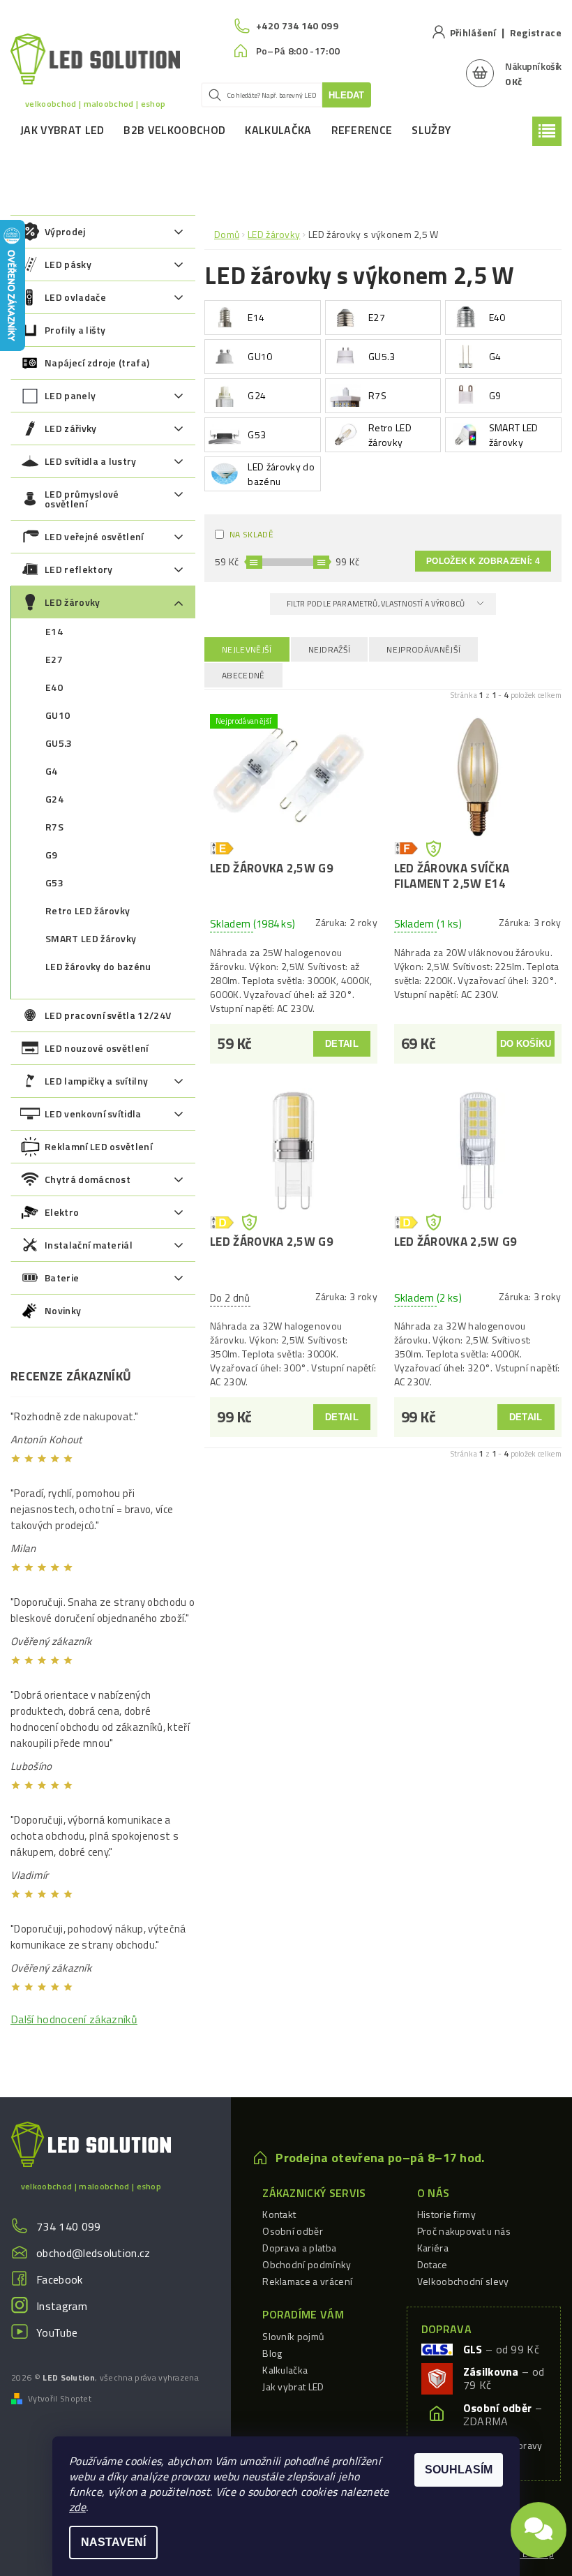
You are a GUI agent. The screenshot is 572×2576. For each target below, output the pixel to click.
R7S (54, 827)
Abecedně (243, 675)
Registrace (536, 32)
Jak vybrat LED (62, 130)
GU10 (58, 715)
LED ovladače (75, 297)
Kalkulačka (278, 130)
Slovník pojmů (293, 2336)
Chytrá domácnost (88, 1179)
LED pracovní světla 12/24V (108, 1015)
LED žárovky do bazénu (98, 966)
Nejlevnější (247, 649)
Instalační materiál (89, 1245)
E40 (54, 687)
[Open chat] (539, 2527)
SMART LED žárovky (91, 938)
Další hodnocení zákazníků (74, 2019)
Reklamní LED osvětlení (98, 1146)
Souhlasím (459, 2470)
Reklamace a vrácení (307, 2281)
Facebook (60, 2279)
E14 (54, 631)
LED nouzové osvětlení (97, 1048)
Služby (431, 130)
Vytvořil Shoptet (60, 2399)
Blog (272, 2353)
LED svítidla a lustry (91, 461)
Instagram (62, 2306)
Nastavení (113, 2542)
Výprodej (65, 231)
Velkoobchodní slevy (463, 2281)
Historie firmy (446, 2214)
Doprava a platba (299, 2248)
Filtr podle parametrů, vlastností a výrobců (377, 604)
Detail (342, 1044)
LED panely (70, 395)
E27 (54, 659)
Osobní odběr (293, 2231)
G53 (54, 883)
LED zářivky (71, 428)
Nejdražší (330, 649)
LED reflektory (78, 569)
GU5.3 (59, 743)
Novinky (63, 1310)
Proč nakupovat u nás (464, 2231)
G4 (52, 771)
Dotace (432, 2264)
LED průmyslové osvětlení (82, 499)
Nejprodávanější (423, 649)
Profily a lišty (75, 330)
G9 (52, 855)
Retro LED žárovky (88, 910)
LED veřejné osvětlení (94, 536)
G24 (54, 799)
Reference (362, 130)
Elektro (62, 1212)
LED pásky (68, 264)
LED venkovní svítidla (93, 1114)
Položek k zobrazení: (483, 561)
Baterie (62, 1278)
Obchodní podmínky (307, 2264)
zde (77, 2507)
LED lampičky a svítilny (96, 1081)
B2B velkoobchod (174, 130)
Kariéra (433, 2248)
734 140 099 (69, 2226)
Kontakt (279, 2214)
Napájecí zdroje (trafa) (97, 363)
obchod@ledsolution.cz (93, 2253)
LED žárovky (73, 602)
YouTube (57, 2332)
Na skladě (251, 534)
